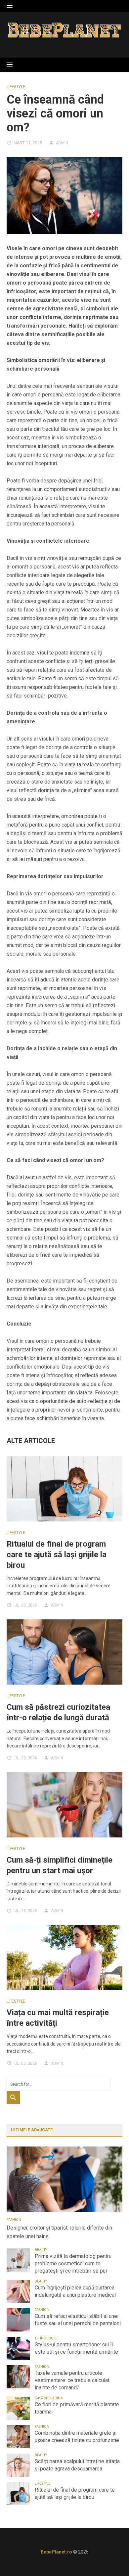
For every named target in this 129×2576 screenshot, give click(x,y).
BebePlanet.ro (56, 2552)
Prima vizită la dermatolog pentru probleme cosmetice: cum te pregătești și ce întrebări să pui (73, 2263)
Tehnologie (46, 2338)
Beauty (41, 2250)
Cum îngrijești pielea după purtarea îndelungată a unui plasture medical (75, 2291)
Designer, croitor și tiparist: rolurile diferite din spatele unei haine (59, 2232)
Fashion (14, 2220)
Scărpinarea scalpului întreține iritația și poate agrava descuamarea (77, 2465)
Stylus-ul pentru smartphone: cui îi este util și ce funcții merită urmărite (76, 2348)
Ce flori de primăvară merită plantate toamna (77, 2408)
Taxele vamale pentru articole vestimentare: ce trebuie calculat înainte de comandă (72, 2380)
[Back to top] (110, 2557)
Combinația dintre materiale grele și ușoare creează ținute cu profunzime (77, 2437)
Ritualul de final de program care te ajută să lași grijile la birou (57, 1555)
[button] (10, 6)
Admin (62, 143)
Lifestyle (16, 87)
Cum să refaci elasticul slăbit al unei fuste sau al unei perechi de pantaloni (78, 2320)
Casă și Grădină (49, 2398)
